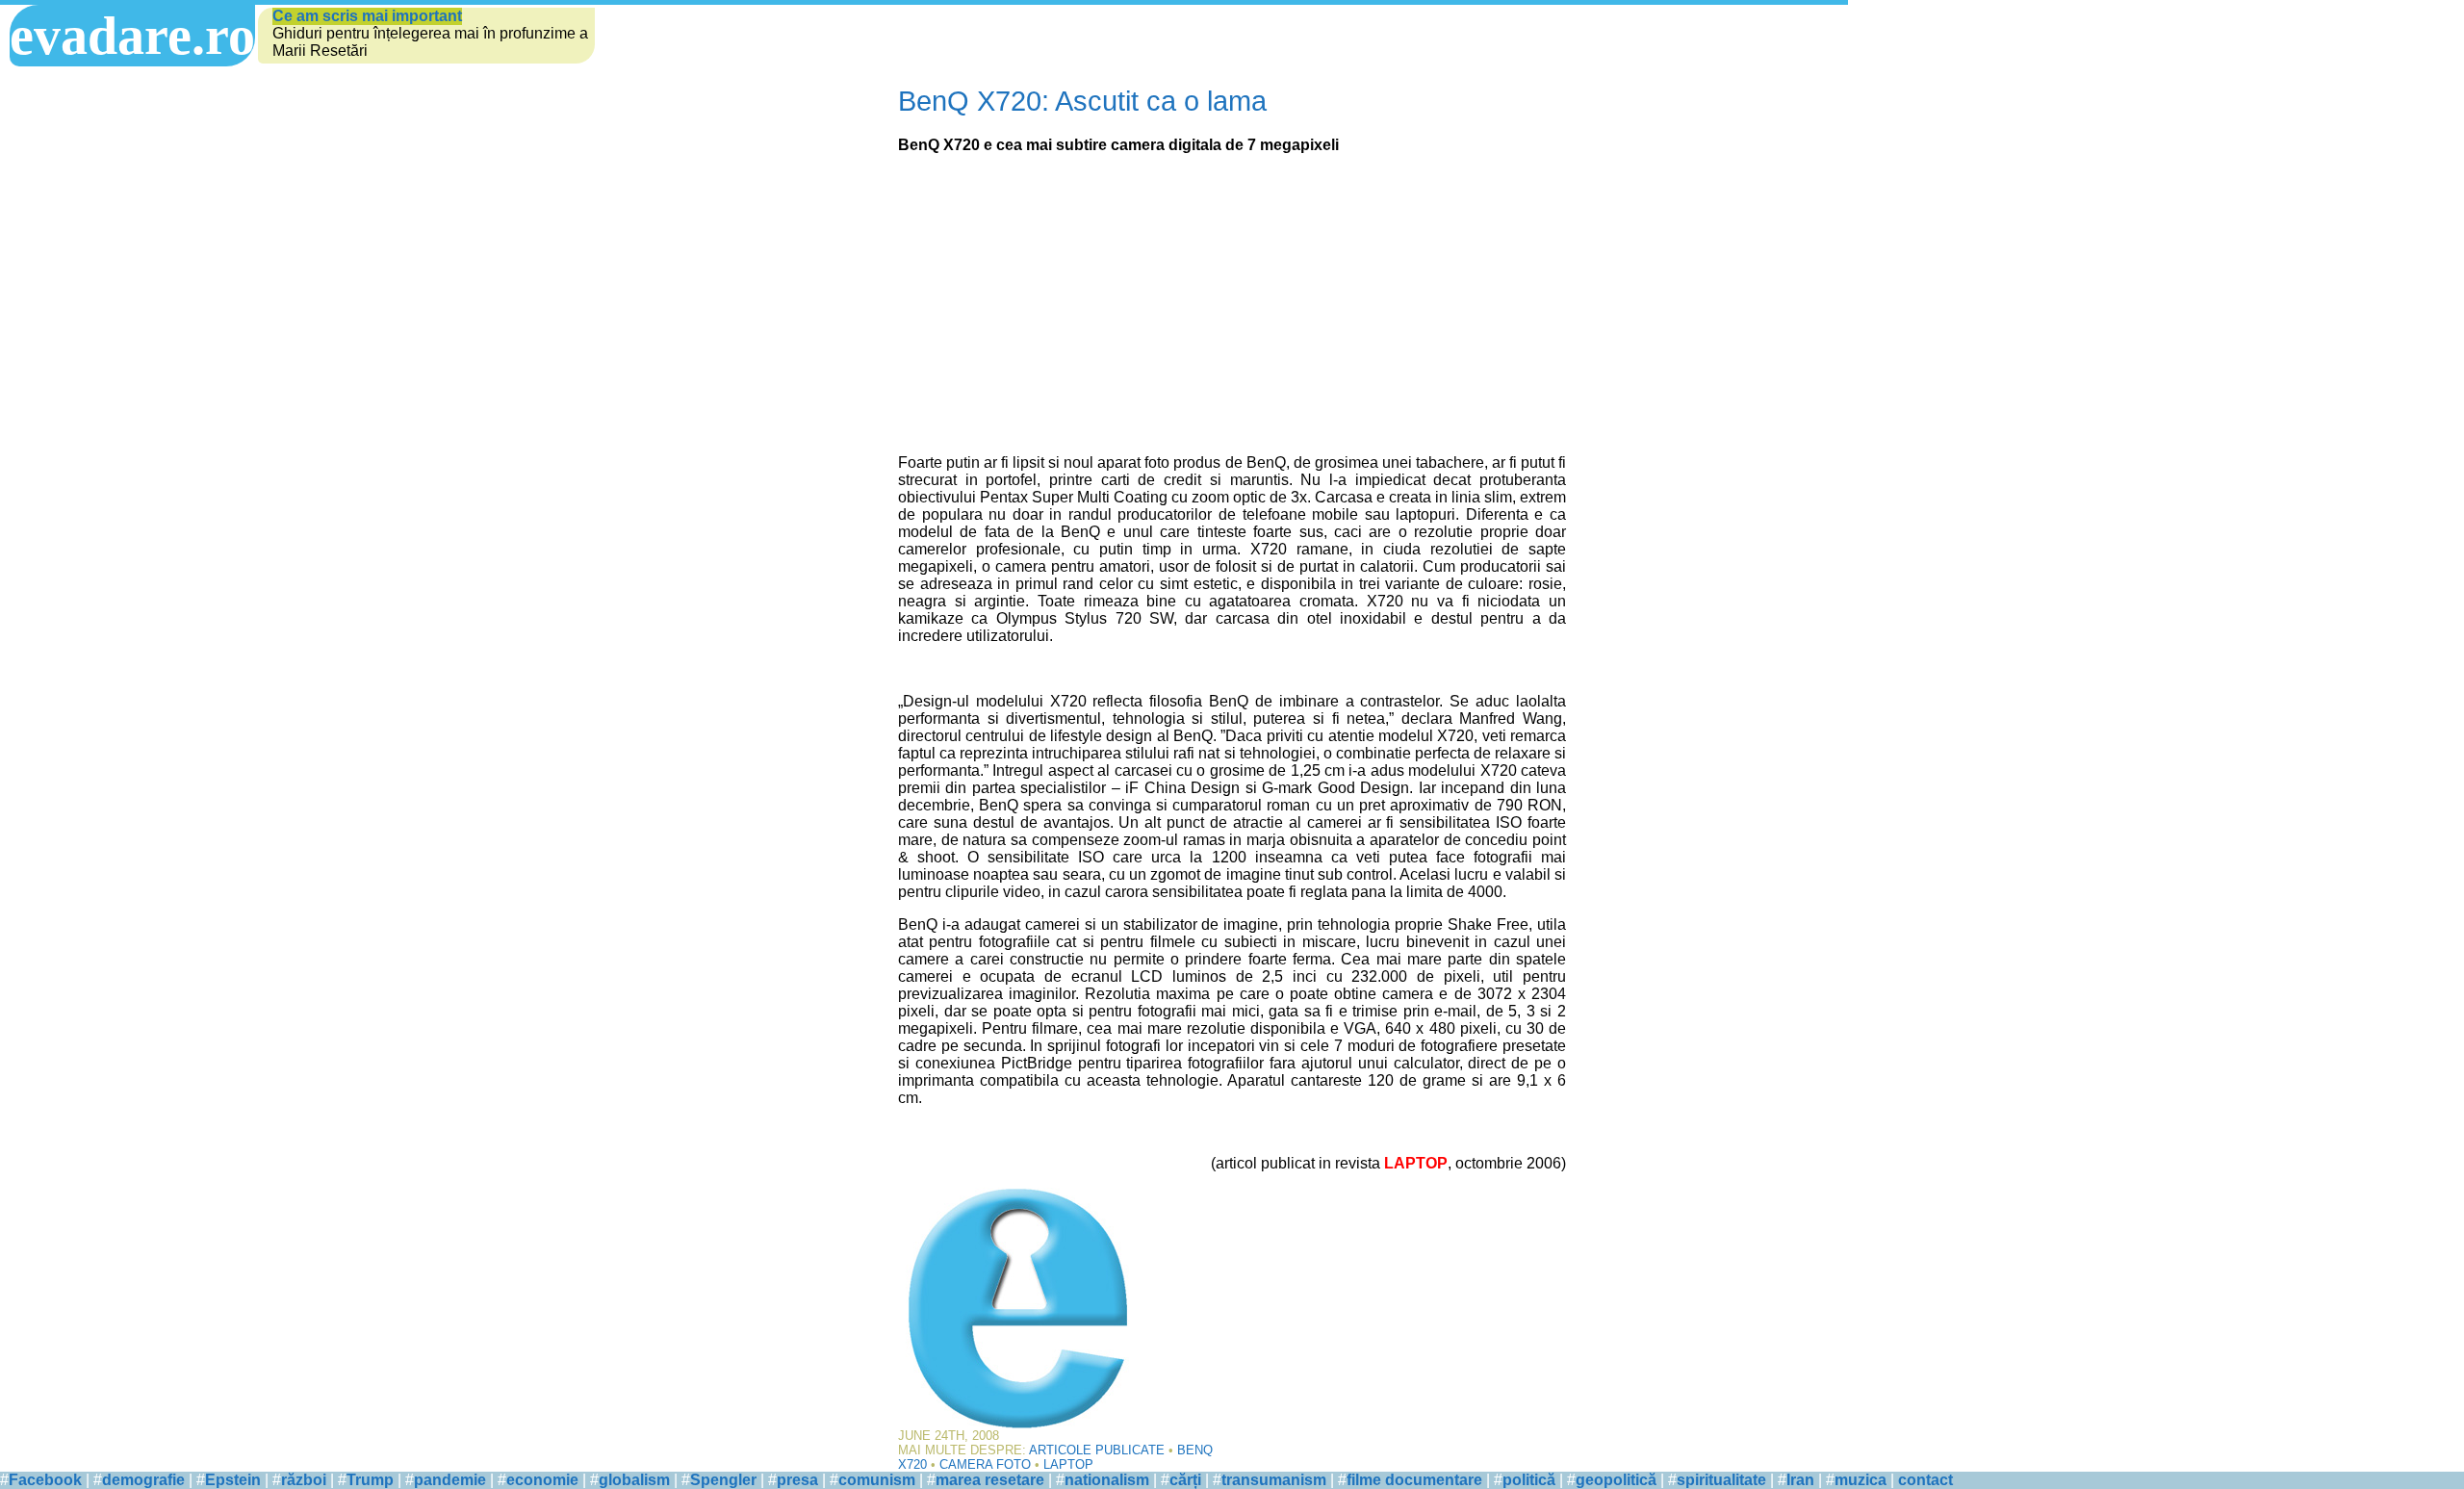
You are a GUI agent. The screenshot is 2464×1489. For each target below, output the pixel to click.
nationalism (1107, 1480)
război (304, 1480)
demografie (143, 1480)
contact (1925, 1480)
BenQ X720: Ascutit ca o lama (1082, 101)
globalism (634, 1480)
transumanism (1274, 1480)
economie (542, 1480)
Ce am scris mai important (367, 16)
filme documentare (1414, 1480)
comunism (877, 1480)
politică (1529, 1480)
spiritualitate (1721, 1480)
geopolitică (1616, 1480)
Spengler (723, 1480)
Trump (370, 1480)
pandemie (450, 1480)
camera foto (985, 1464)
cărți (1185, 1480)
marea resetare (990, 1480)
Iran (1800, 1480)
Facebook (45, 1480)
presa (797, 1480)
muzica (1861, 1480)
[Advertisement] (1232, 304)
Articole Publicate (1097, 1450)
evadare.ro (132, 36)
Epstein (233, 1480)
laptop (1068, 1464)
